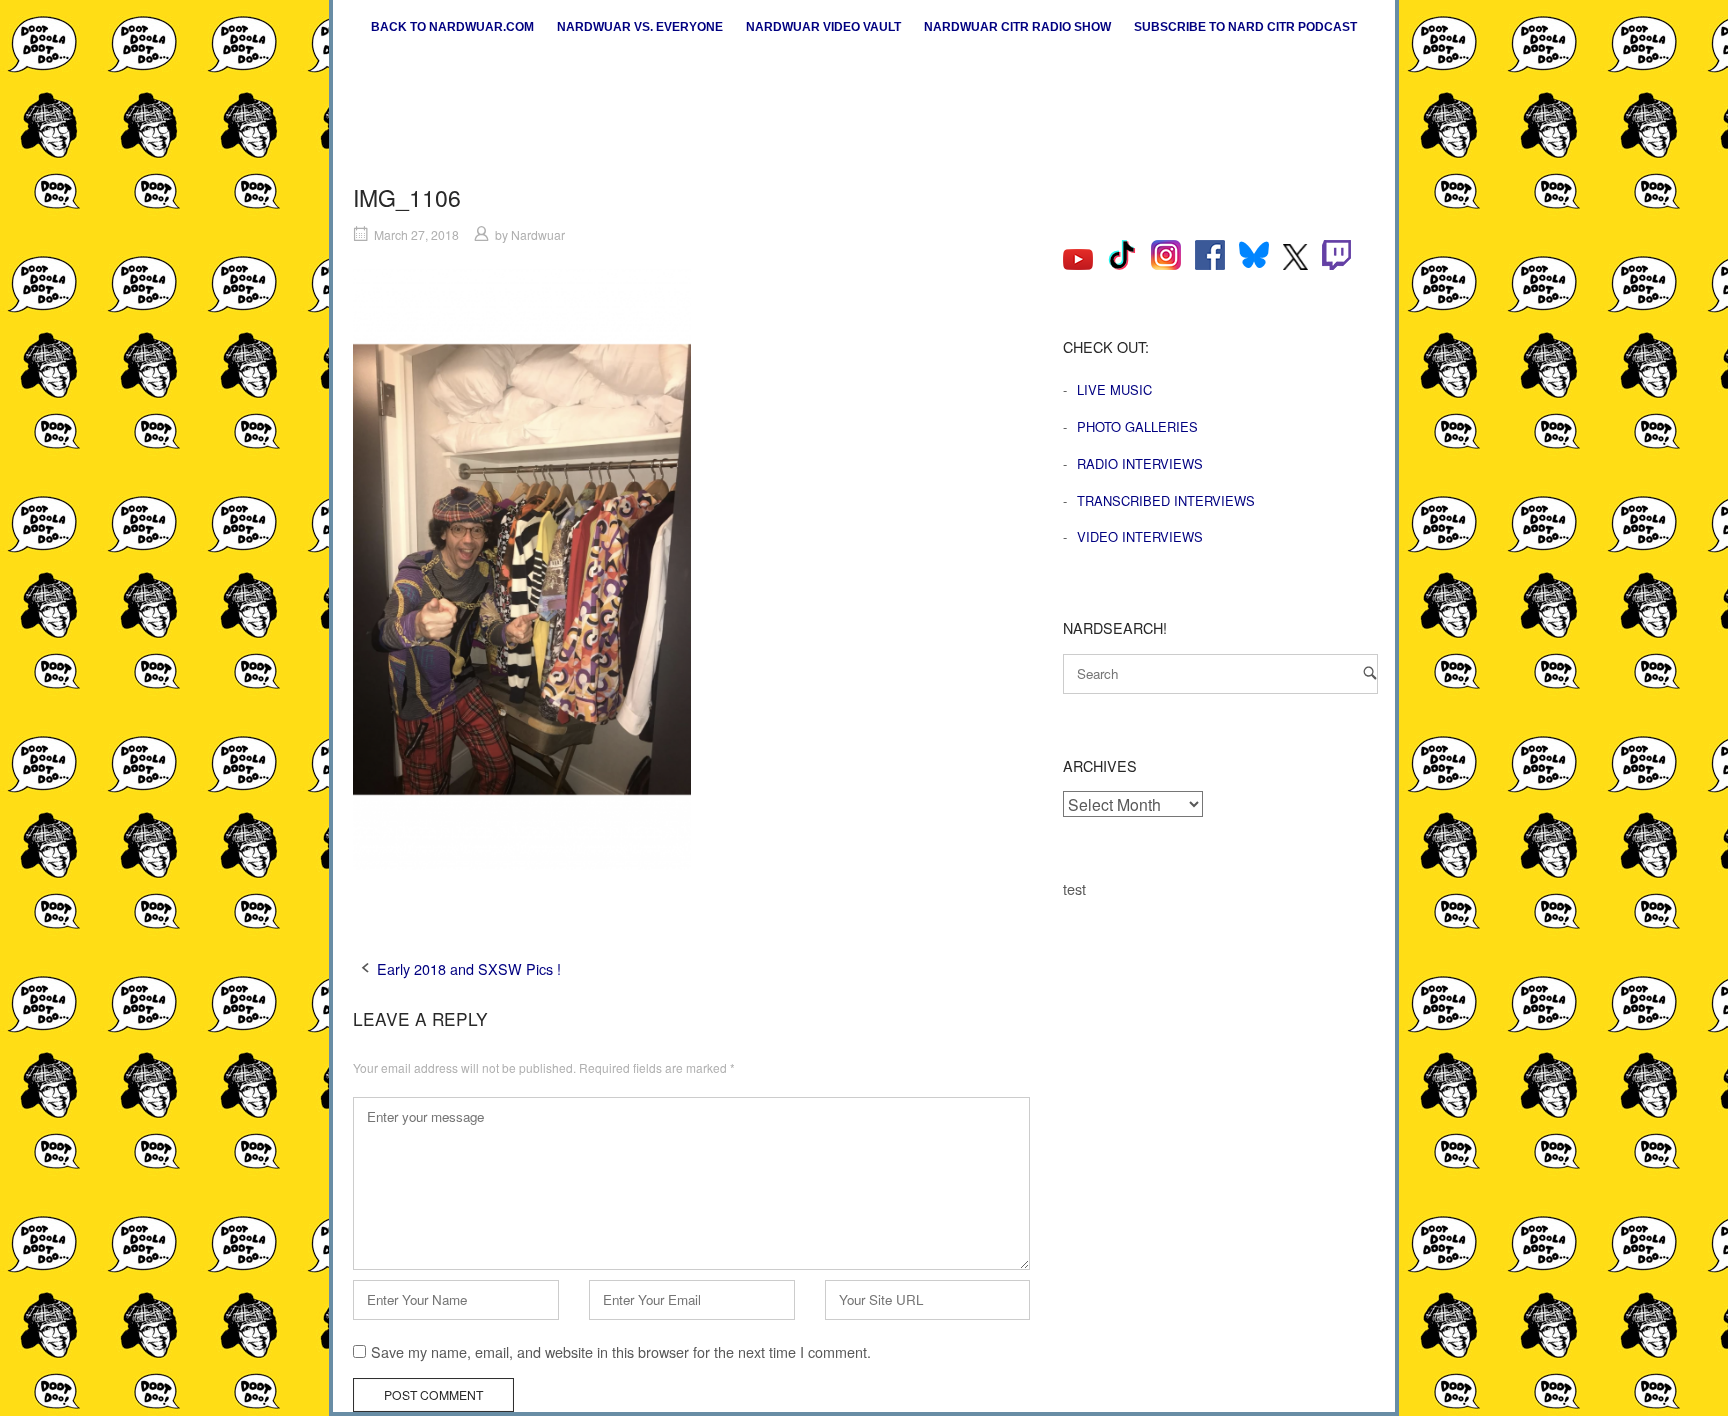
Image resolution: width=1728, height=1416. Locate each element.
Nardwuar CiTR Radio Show (1017, 27)
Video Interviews (1140, 536)
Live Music (1114, 389)
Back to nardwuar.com (452, 27)
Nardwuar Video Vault (823, 27)
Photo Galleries (1137, 426)
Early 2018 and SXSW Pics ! (469, 968)
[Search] (1370, 672)
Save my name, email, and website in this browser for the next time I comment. (621, 1351)
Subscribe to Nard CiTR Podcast (1245, 27)
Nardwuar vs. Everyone (640, 27)
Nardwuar (538, 234)
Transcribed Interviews (1166, 500)
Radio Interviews (1140, 463)
